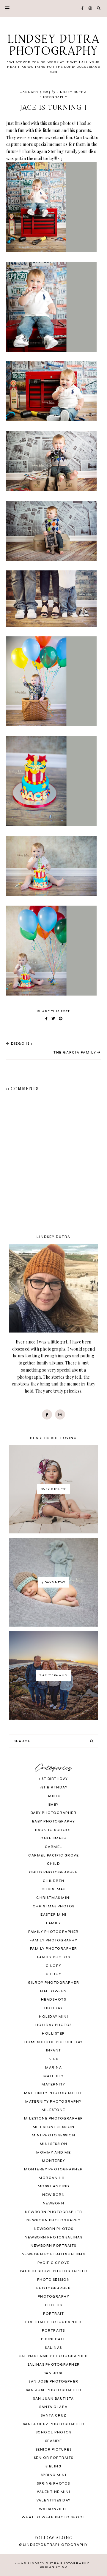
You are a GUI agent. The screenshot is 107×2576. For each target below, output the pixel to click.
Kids (53, 2059)
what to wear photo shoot (53, 2517)
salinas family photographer (54, 2356)
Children (54, 1881)
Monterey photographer (53, 2169)
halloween (53, 1991)
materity (54, 2076)
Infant (54, 2050)
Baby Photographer (54, 1813)
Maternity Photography (53, 2102)
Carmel (54, 1847)
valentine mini (53, 2492)
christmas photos (54, 1906)
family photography (53, 1940)
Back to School (53, 1830)
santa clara (53, 2407)
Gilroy (54, 1974)
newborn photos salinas (53, 2237)
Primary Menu (5, 8)
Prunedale (53, 2339)
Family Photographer (53, 1932)
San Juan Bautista (53, 2399)
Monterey (53, 2161)
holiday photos (54, 2025)
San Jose (54, 2373)
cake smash (54, 1838)
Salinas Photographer (54, 2365)
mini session (54, 2144)
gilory (54, 1966)
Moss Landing (54, 2186)
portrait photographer (53, 2322)
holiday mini (53, 2017)
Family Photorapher (54, 1949)
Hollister (53, 2034)
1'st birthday (53, 1779)
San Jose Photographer (54, 2390)
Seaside (54, 2441)
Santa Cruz (54, 2415)
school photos (54, 2432)
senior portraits (54, 2458)
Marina (53, 2068)
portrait (53, 2314)
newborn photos (54, 2229)
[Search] (92, 1741)
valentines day (54, 2500)
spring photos (53, 2484)
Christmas (54, 1889)
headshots (54, 2000)
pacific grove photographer (54, 2271)
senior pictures (54, 2450)
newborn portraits (53, 2246)
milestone (53, 2110)
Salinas (53, 2348)
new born (53, 2195)
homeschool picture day (54, 2042)
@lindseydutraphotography (53, 2545)
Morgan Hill (53, 2178)
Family (53, 1923)
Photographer (53, 2288)
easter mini (53, 1915)
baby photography (54, 1821)
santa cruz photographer (54, 2424)
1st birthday (53, 1787)
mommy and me (53, 2152)
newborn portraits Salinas (54, 2254)
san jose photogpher (53, 2381)
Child (54, 1864)
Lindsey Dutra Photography (53, 46)
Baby (54, 1805)
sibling (54, 2466)
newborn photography (54, 2220)
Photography (54, 2297)
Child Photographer (53, 1872)
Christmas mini (53, 1898)
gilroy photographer (54, 1983)
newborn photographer (53, 2212)
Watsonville (53, 2509)
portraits (53, 2331)
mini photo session (53, 2135)
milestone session (54, 2127)
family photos (54, 1957)
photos (54, 2305)
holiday (54, 2008)
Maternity (53, 2084)
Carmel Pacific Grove (53, 1855)
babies (54, 1796)
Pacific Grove (53, 2263)
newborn (54, 2203)
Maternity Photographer (54, 2093)
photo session (54, 2280)
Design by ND (54, 2567)
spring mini (54, 2475)
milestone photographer (54, 2118)
